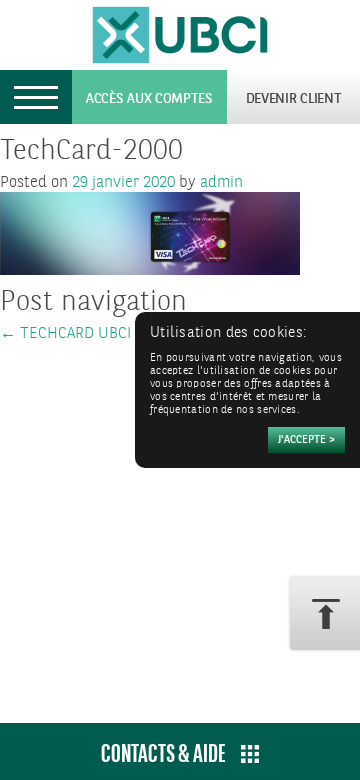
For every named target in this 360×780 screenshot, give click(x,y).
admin (221, 182)
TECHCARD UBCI (65, 333)
